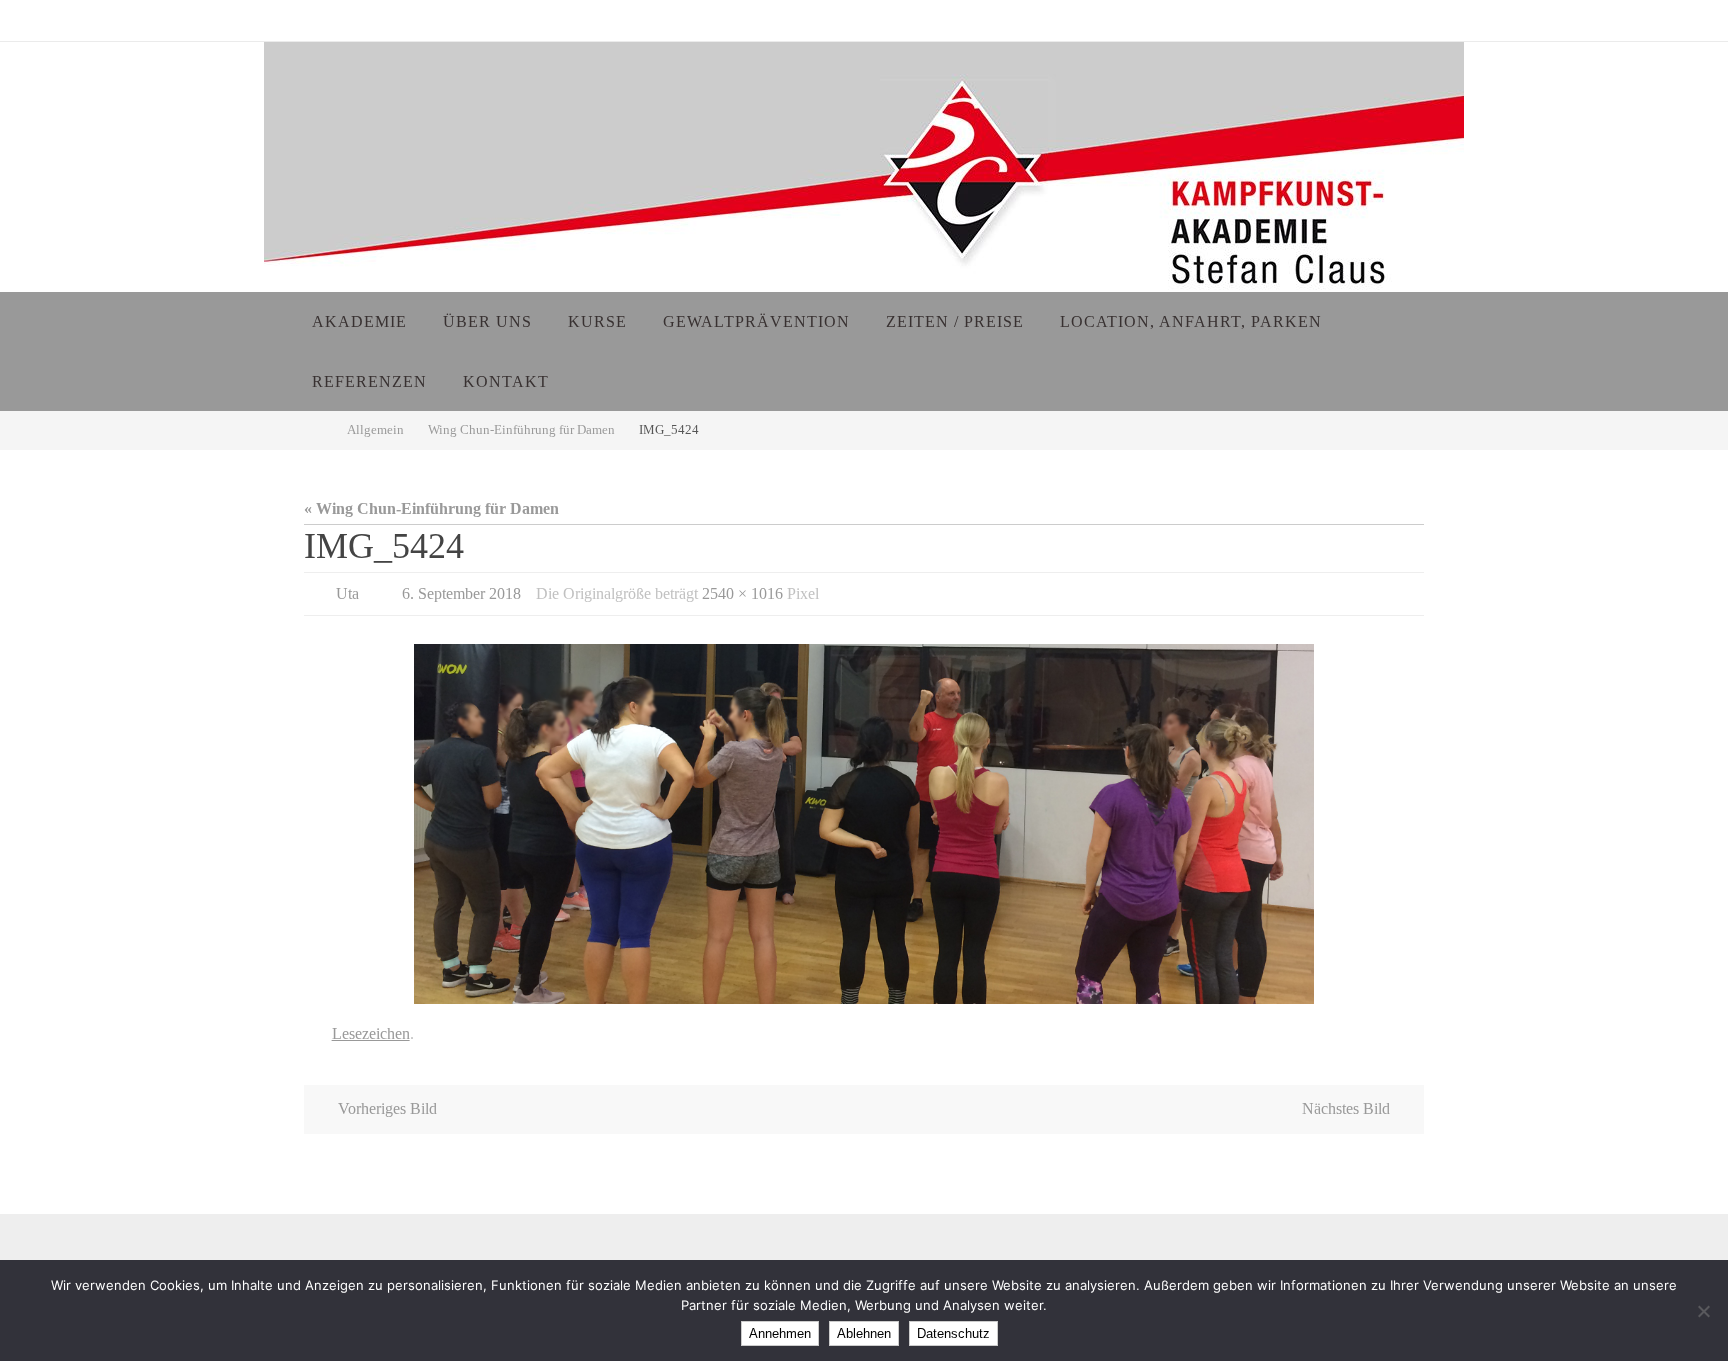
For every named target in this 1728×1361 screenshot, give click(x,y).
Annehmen (780, 1333)
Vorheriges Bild (387, 1108)
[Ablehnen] (1703, 1311)
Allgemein (375, 430)
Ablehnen (864, 1333)
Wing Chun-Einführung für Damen (521, 430)
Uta (347, 593)
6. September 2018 (461, 593)
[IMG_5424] (864, 824)
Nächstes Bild (1346, 1108)
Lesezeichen (371, 1033)
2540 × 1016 (742, 593)
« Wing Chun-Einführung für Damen (431, 508)
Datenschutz (953, 1333)
